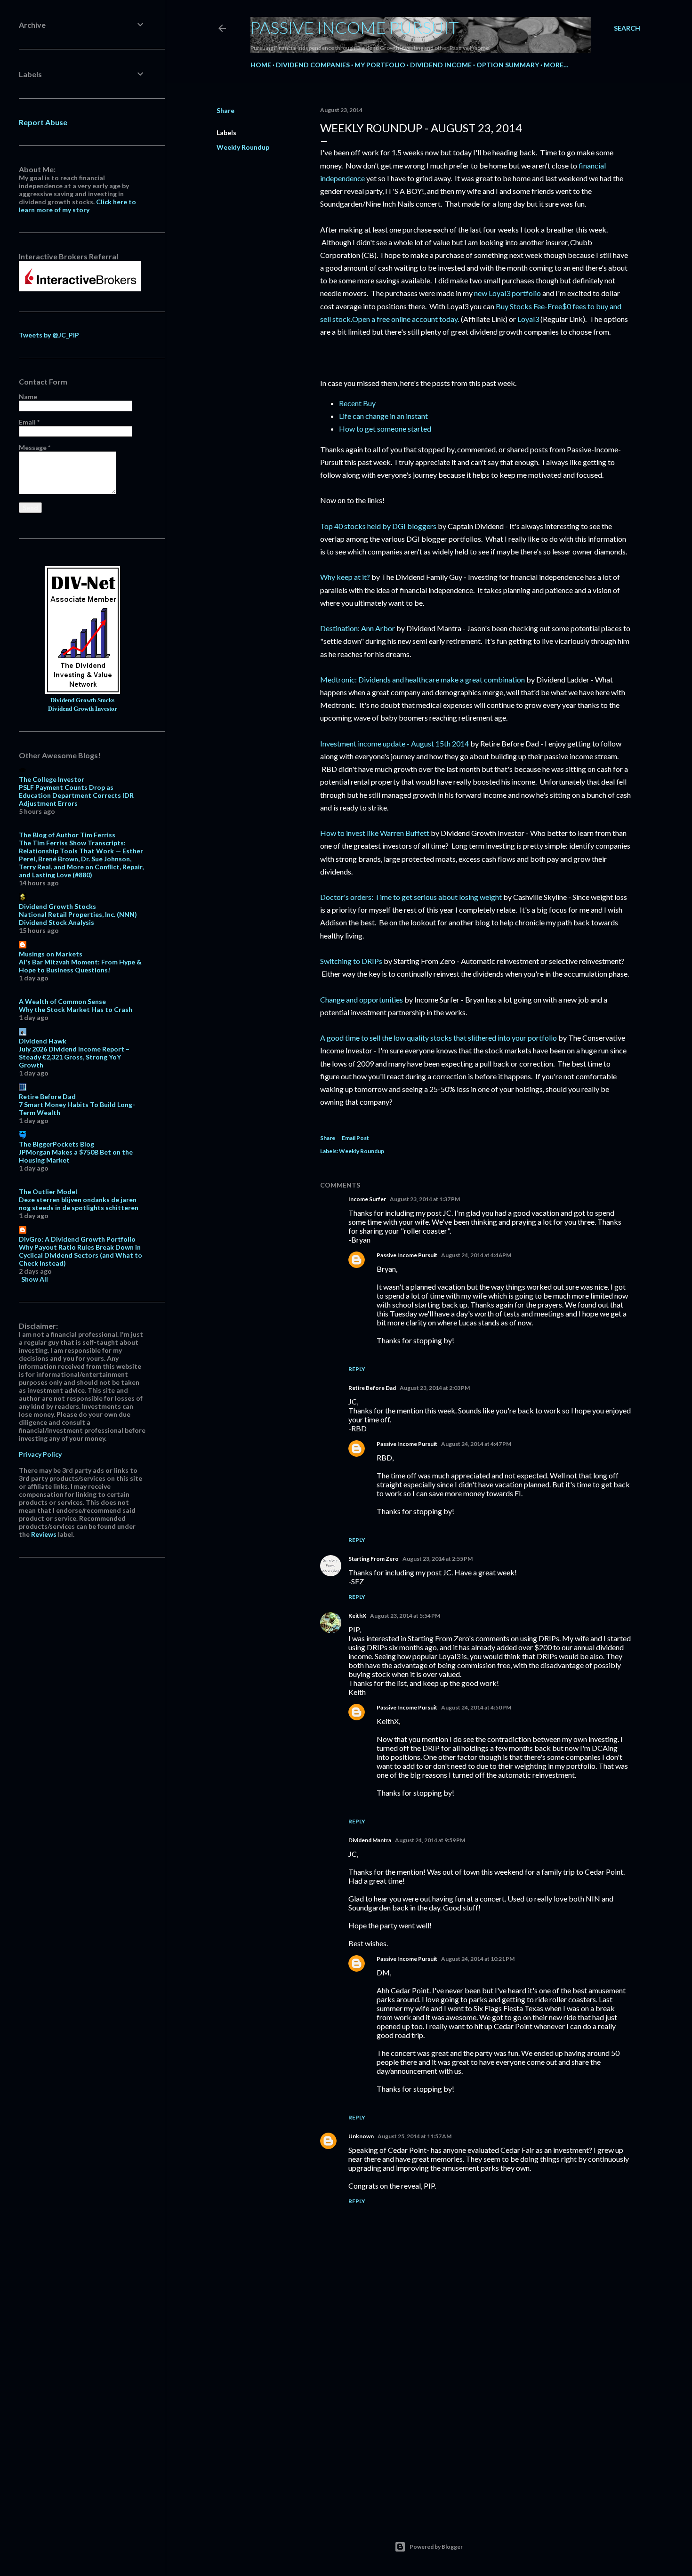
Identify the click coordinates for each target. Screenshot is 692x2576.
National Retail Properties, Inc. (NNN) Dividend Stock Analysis (78, 918)
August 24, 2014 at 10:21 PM (478, 1959)
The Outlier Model (48, 1192)
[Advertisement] (475, 2428)
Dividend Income (441, 65)
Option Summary (508, 65)
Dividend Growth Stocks (82, 700)
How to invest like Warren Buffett (375, 833)
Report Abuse (43, 122)
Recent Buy (357, 403)
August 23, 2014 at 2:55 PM (438, 1559)
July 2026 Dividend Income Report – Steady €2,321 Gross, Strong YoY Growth (74, 1057)
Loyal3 (528, 319)
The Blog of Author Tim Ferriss (67, 835)
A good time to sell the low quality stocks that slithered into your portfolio (439, 1038)
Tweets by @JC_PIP (49, 335)
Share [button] (225, 110)
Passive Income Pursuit (355, 27)
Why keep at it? (345, 577)
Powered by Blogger (436, 2547)
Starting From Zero (374, 1559)
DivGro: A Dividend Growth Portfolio (77, 1239)
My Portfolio (380, 65)
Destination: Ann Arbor (358, 628)
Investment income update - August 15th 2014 (394, 743)
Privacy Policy (40, 1454)
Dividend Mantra (370, 1840)
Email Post (355, 1138)
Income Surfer (367, 1199)
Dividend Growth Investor (83, 709)
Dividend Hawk (43, 1041)
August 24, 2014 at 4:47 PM (476, 1444)
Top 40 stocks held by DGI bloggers (378, 526)
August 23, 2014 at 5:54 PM (405, 1616)
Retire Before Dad (372, 1388)
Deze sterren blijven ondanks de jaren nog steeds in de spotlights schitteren (79, 1204)
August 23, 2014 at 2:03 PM (435, 1388)
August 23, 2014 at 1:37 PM (425, 1199)
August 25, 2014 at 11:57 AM (414, 2136)
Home (261, 65)
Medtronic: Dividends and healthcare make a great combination (422, 679)
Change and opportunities (362, 999)
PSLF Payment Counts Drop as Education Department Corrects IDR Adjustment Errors (76, 795)
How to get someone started (385, 429)
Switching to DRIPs (351, 961)
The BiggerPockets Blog (56, 1144)
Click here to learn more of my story (77, 206)
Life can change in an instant (383, 416)
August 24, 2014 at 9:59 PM (430, 1840)
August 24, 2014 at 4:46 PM (476, 1255)
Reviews (44, 1534)
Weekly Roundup (243, 147)
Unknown (361, 2136)
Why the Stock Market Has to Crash (76, 1009)
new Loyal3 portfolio (507, 293)
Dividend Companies (313, 65)
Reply (357, 1369)
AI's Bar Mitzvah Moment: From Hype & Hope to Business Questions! (80, 966)
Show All (35, 1279)
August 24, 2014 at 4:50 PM (476, 1707)
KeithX (357, 1616)
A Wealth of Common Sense (62, 1001)
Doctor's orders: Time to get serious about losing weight (411, 897)
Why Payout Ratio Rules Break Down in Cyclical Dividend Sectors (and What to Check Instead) (80, 1255)
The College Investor (52, 779)
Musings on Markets (51, 954)
